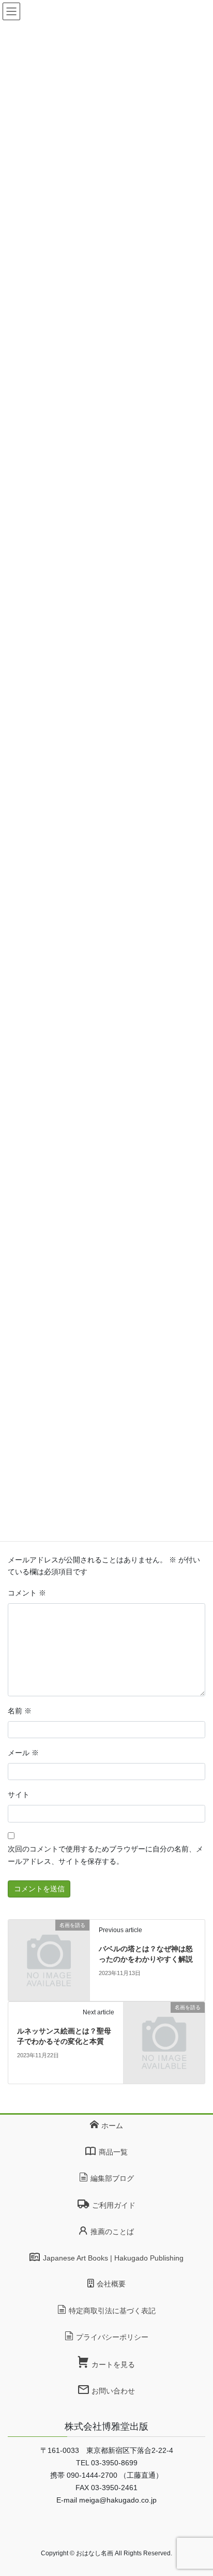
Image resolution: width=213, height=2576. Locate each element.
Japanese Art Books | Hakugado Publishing (113, 2258)
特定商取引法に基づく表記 (112, 2311)
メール (23, 1753)
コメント (27, 1593)
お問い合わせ (113, 2391)
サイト (19, 1795)
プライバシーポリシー (112, 2337)
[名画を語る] (49, 1960)
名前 (20, 1711)
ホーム (112, 2126)
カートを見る (113, 2364)
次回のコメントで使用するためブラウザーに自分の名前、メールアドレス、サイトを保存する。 (105, 1855)
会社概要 (111, 2284)
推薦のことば (112, 2232)
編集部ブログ (112, 2178)
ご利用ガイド (113, 2205)
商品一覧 (113, 2152)
